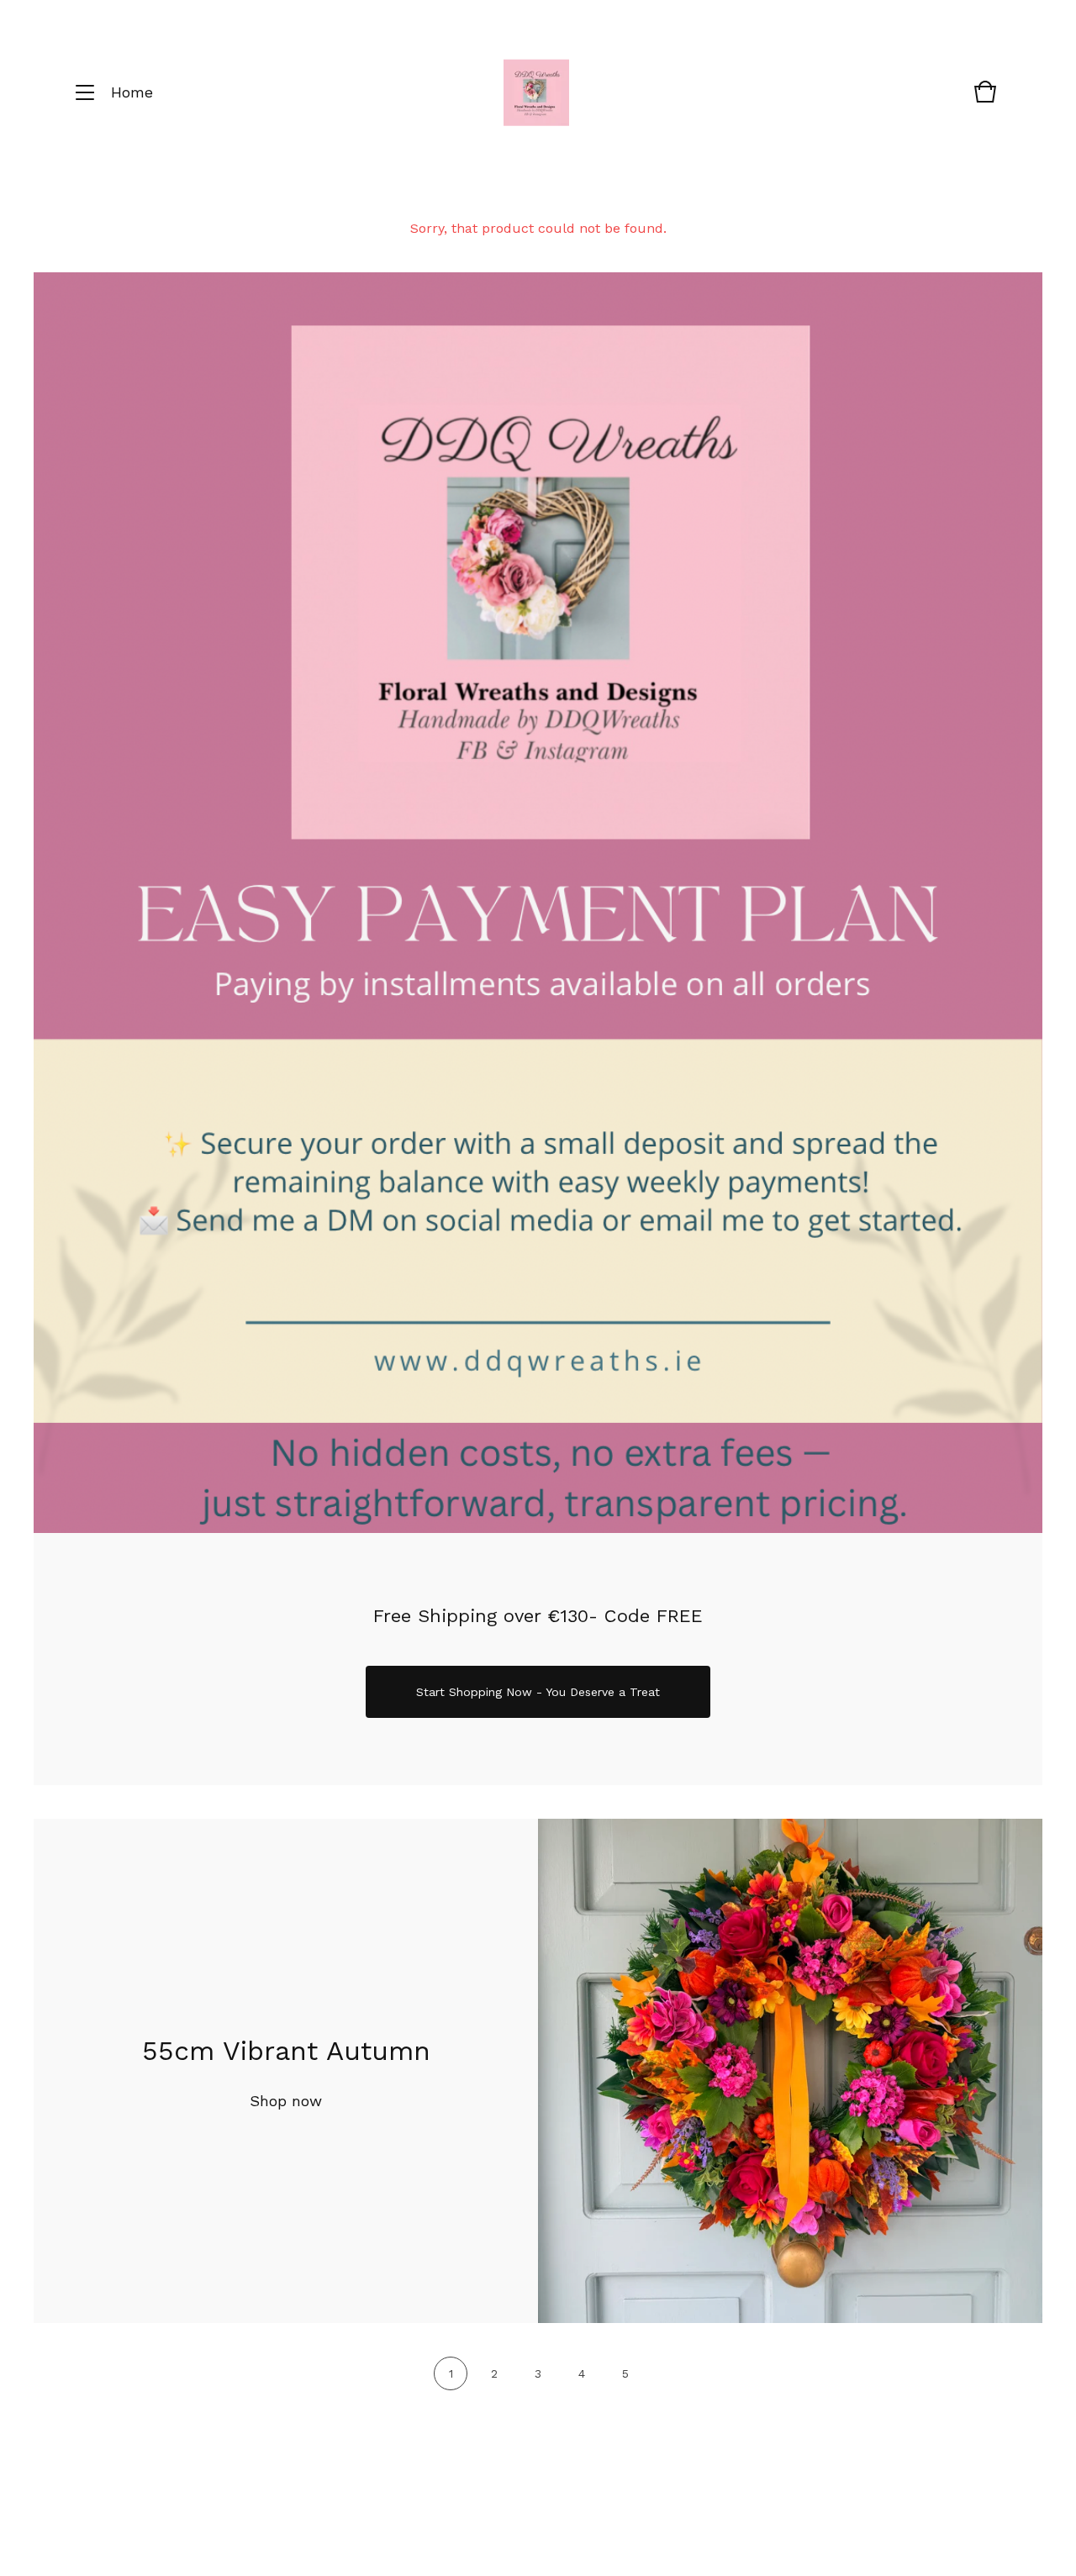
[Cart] (985, 100)
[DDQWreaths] (537, 93)
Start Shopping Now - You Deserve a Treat (538, 1692)
